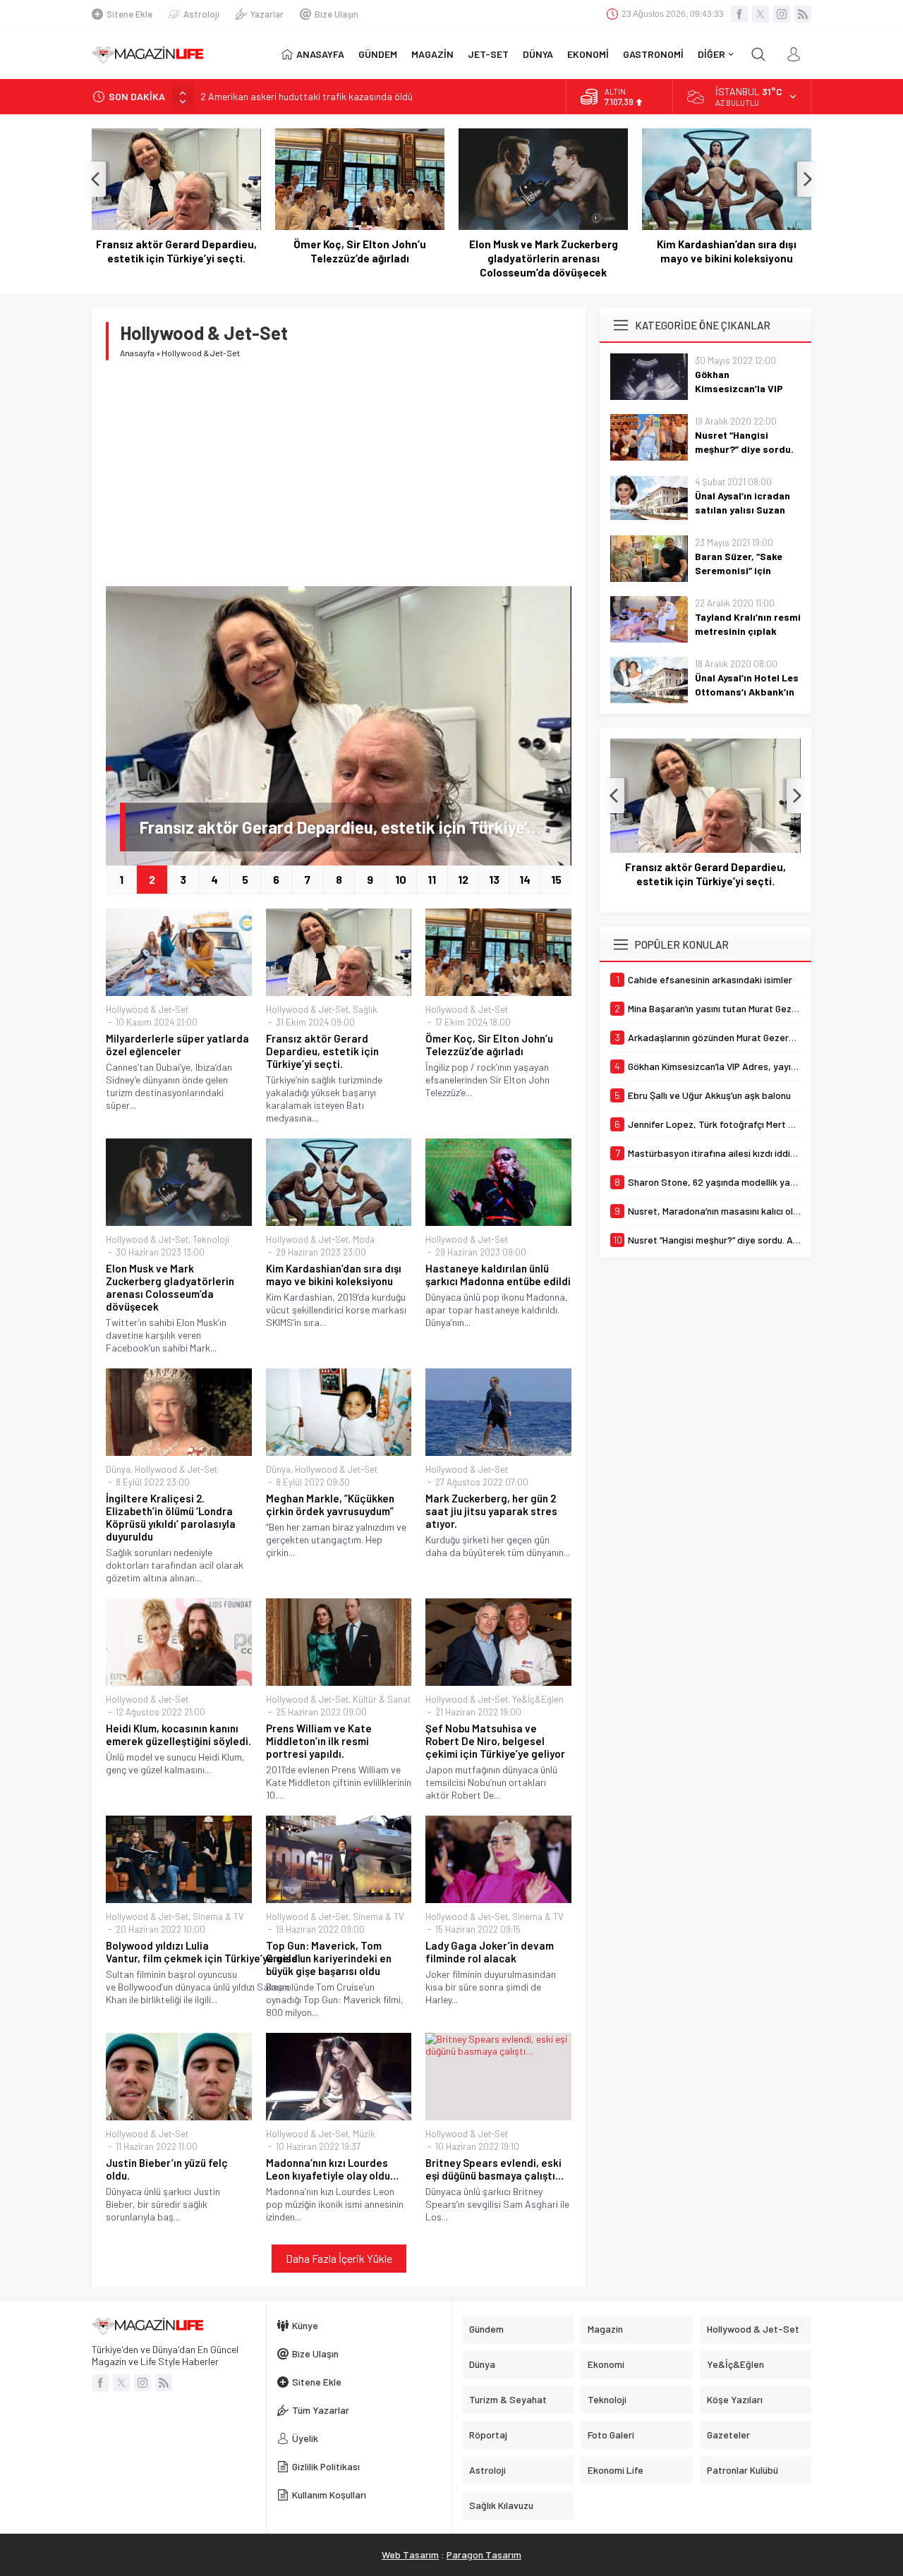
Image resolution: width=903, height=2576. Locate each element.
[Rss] (803, 14)
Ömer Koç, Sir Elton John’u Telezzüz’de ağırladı (360, 251)
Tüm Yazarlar (321, 2410)
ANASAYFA (320, 54)
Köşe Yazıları (735, 2399)
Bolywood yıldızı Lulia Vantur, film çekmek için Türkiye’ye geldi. (179, 1952)
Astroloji (201, 14)
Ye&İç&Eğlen (538, 1699)
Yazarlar (267, 14)
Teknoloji (211, 1239)
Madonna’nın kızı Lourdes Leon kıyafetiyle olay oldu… (332, 2169)
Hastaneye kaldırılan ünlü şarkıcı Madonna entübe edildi (498, 1275)
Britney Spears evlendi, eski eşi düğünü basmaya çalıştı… (495, 2169)
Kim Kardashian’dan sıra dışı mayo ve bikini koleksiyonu (727, 251)
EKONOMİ (588, 54)
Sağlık (365, 1009)
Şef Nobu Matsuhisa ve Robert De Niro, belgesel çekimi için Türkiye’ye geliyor (495, 1741)
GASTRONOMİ (653, 54)
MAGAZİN (432, 54)
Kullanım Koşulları (329, 2495)
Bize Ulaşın (337, 14)
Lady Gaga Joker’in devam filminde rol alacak (490, 1952)
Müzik (364, 2134)
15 (556, 879)
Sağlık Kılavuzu (501, 2505)
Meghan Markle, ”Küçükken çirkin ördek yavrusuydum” (330, 1505)
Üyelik (305, 2438)
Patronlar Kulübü (743, 2470)
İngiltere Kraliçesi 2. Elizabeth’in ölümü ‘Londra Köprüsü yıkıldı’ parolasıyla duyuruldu (171, 1517)
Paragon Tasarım (484, 2554)
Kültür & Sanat (382, 1699)
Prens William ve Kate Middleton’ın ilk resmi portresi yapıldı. (319, 1741)
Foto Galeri (611, 2435)
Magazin (605, 2329)
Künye (305, 2325)
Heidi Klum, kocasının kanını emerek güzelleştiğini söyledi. (178, 1734)
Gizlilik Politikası (326, 2466)
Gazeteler (728, 2435)
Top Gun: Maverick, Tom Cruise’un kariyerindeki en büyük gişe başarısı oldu (329, 1958)
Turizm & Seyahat (508, 2399)
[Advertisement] (339, 473)
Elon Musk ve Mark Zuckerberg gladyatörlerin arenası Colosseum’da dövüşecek (544, 258)
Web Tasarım (410, 2554)
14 (525, 879)
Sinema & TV (218, 1916)
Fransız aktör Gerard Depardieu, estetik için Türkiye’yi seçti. (176, 251)
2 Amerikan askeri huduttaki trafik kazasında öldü (307, 92)
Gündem (486, 2329)
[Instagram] (782, 14)
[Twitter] (760, 14)
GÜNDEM (378, 54)
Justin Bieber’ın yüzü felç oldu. (167, 2169)
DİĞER (711, 54)
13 (494, 879)
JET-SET (488, 54)
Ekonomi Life (616, 2470)
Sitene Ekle (129, 14)
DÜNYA (538, 54)
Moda (364, 1239)
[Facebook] (739, 14)
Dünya (118, 1469)
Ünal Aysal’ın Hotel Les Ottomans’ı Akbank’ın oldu (747, 692)
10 (401, 879)
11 (432, 879)
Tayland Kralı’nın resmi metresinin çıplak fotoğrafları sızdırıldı (748, 631)
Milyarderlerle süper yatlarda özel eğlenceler (177, 1045)
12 (463, 879)
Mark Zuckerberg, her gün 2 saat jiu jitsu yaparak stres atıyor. (491, 1511)
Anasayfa (137, 353)
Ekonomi (606, 2364)
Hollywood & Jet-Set (147, 1009)
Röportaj (488, 2435)
